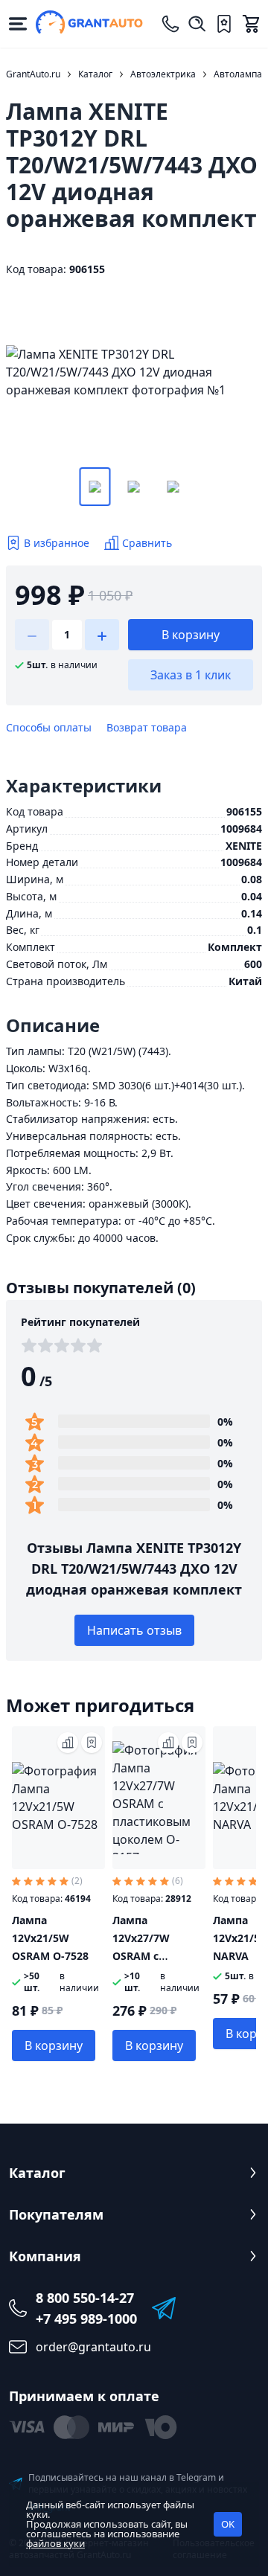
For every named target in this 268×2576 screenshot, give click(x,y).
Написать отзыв (134, 1630)
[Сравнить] (68, 1743)
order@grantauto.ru (93, 2347)
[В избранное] (92, 1743)
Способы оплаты (49, 727)
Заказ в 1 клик (191, 675)
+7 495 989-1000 (86, 2319)
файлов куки (55, 2543)
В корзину (191, 635)
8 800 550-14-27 (85, 2298)
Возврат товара (147, 727)
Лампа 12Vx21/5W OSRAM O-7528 (50, 1938)
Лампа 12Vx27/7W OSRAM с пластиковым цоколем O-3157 (156, 1956)
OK (228, 2524)
